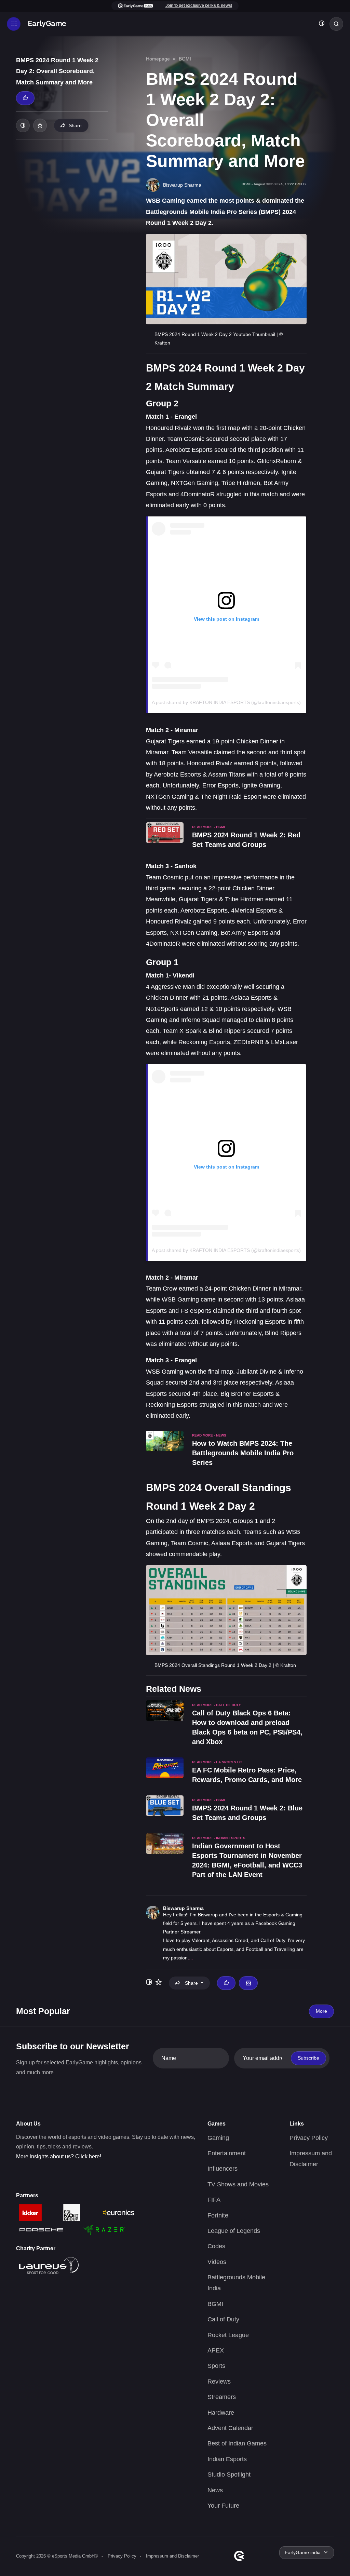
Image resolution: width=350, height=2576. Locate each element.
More (321, 2011)
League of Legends (234, 2231)
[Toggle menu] (14, 24)
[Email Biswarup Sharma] (248, 1983)
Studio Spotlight (229, 2474)
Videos (217, 2262)
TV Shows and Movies (238, 2184)
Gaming (218, 2138)
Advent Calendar (230, 2428)
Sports (216, 2366)
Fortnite (218, 2215)
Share (75, 125)
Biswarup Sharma (183, 1908)
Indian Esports (227, 2459)
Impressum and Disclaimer (172, 2556)
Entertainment (227, 2153)
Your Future (223, 2506)
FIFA (214, 2200)
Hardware (221, 2413)
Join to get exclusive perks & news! (199, 5)
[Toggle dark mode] (322, 24)
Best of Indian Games (237, 2443)
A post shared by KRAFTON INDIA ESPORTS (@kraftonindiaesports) (226, 702)
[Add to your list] (40, 125)
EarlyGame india (303, 2552)
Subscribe (308, 2058)
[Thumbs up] (25, 98)
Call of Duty (223, 2319)
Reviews (219, 2382)
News (215, 2490)
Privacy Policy (309, 2138)
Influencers (223, 2169)
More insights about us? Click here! (59, 2156)
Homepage (158, 59)
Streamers (222, 2397)
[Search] (336, 24)
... (191, 1958)
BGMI (185, 59)
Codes (216, 2246)
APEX (216, 2350)
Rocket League (228, 2335)
